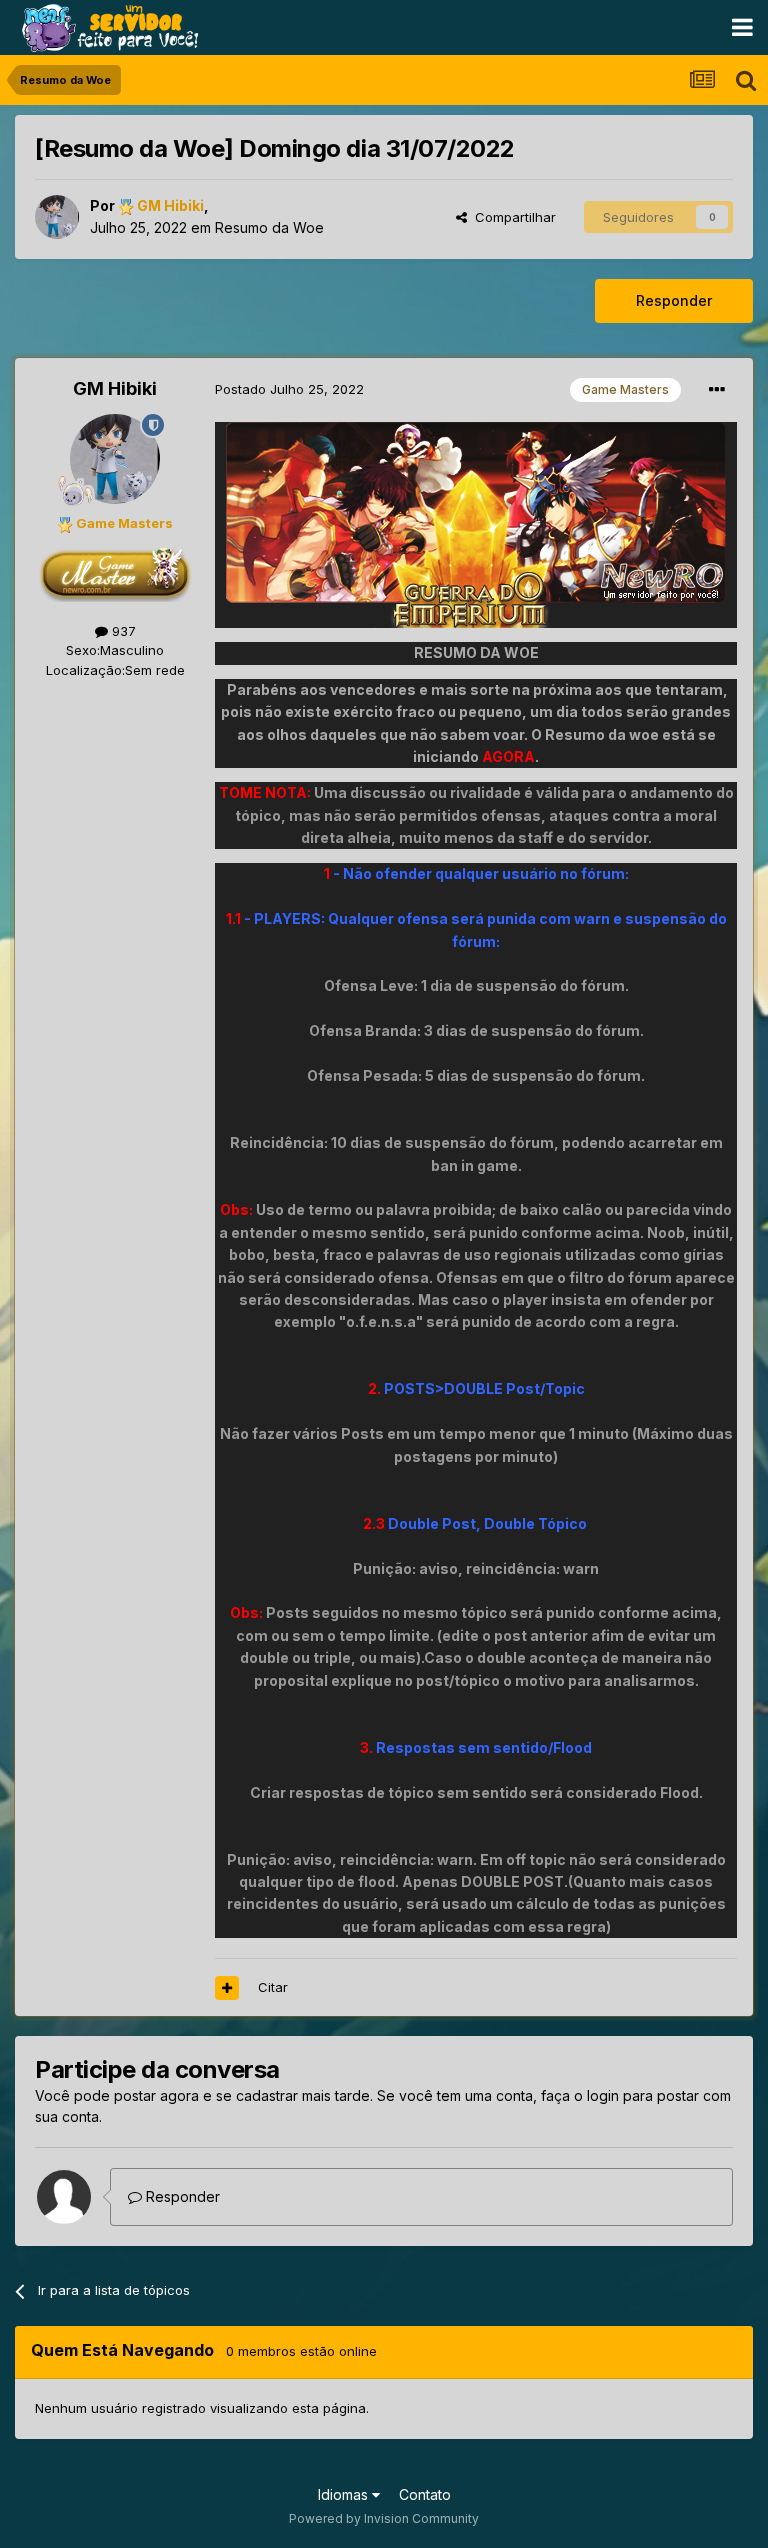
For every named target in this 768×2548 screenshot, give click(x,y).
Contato (425, 2494)
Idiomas (345, 2494)
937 (122, 631)
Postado (289, 389)
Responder (674, 300)
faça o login (580, 2095)
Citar (273, 1987)
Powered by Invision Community (384, 2518)
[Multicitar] (227, 1988)
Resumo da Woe (269, 227)
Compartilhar (511, 217)
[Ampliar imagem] (476, 523)
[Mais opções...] (717, 390)
